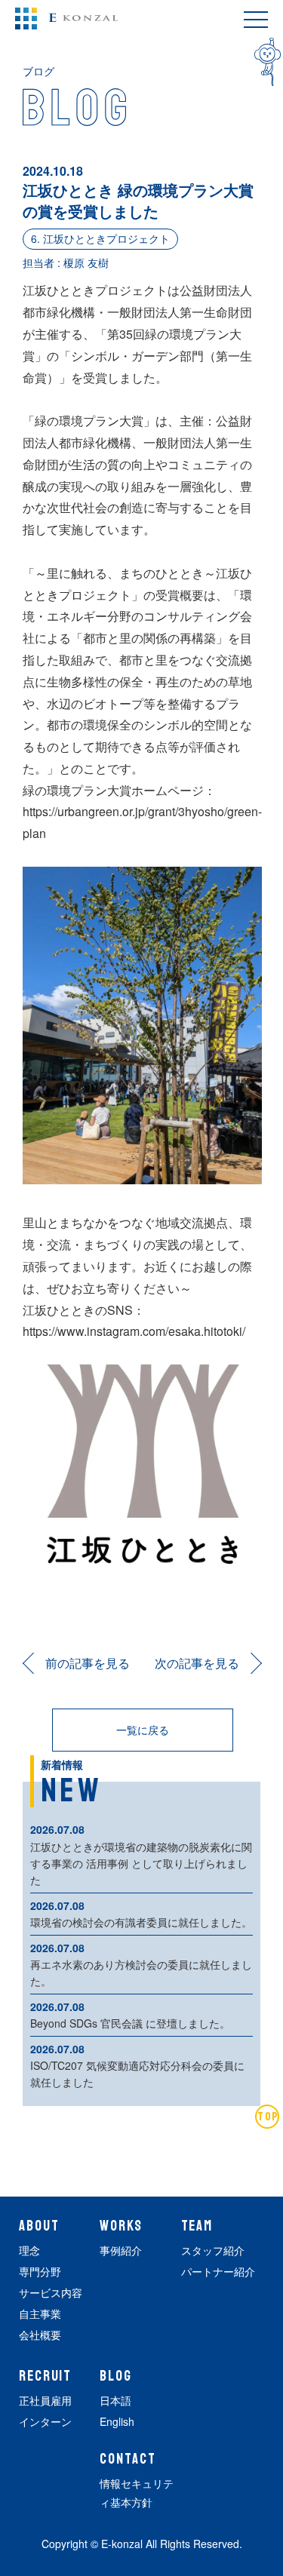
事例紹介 (121, 2250)
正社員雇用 (45, 2400)
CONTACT (128, 2459)
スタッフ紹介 (213, 2250)
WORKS (121, 2226)
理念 (29, 2250)
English (117, 2421)
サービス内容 (51, 2292)
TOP (268, 2117)
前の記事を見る (88, 1663)
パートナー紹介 (218, 2271)
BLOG (116, 2376)
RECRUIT (45, 2376)
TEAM (197, 2226)
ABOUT (39, 2226)
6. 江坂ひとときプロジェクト (100, 238)
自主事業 (40, 2313)
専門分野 (40, 2271)
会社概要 (40, 2335)
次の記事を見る (197, 1663)
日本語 (115, 2400)
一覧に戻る (143, 1730)
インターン (45, 2421)
